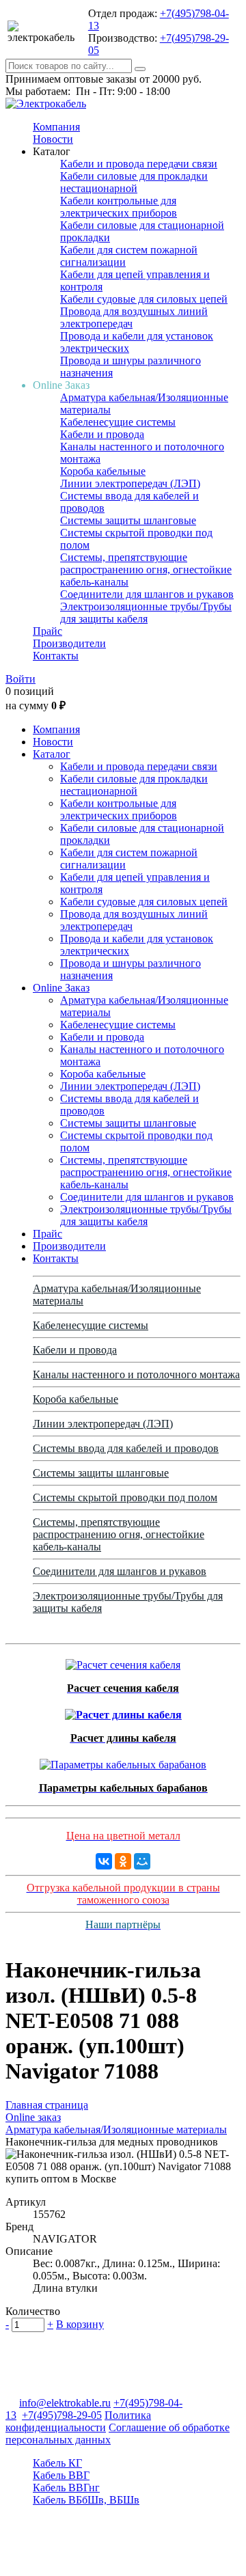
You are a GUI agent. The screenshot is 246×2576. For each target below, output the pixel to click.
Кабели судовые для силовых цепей (144, 299)
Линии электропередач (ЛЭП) (130, 483)
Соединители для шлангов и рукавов (147, 594)
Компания (56, 127)
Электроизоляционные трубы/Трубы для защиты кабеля (146, 613)
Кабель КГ (57, 2463)
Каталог (52, 754)
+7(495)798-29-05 (62, 2415)
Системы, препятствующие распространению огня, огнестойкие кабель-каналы (146, 570)
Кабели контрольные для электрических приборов (119, 207)
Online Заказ (61, 988)
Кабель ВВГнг (66, 2488)
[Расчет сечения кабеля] (123, 1661)
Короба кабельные (103, 471)
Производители (69, 643)
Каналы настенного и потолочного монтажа (136, 1374)
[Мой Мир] (142, 1861)
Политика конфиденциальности (78, 2421)
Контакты (56, 656)
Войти (20, 679)
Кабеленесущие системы (118, 422)
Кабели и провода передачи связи (139, 164)
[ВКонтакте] (104, 1861)
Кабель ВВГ (61, 2475)
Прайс (47, 631)
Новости (53, 139)
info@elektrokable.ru (65, 2403)
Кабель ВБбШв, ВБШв (86, 2500)
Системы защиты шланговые (128, 520)
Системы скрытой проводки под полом (125, 1497)
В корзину (80, 2324)
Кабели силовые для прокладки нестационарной (134, 182)
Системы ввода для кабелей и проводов (126, 1448)
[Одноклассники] (123, 1861)
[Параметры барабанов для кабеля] (123, 1761)
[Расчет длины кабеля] (123, 1711)
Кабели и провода (102, 434)
